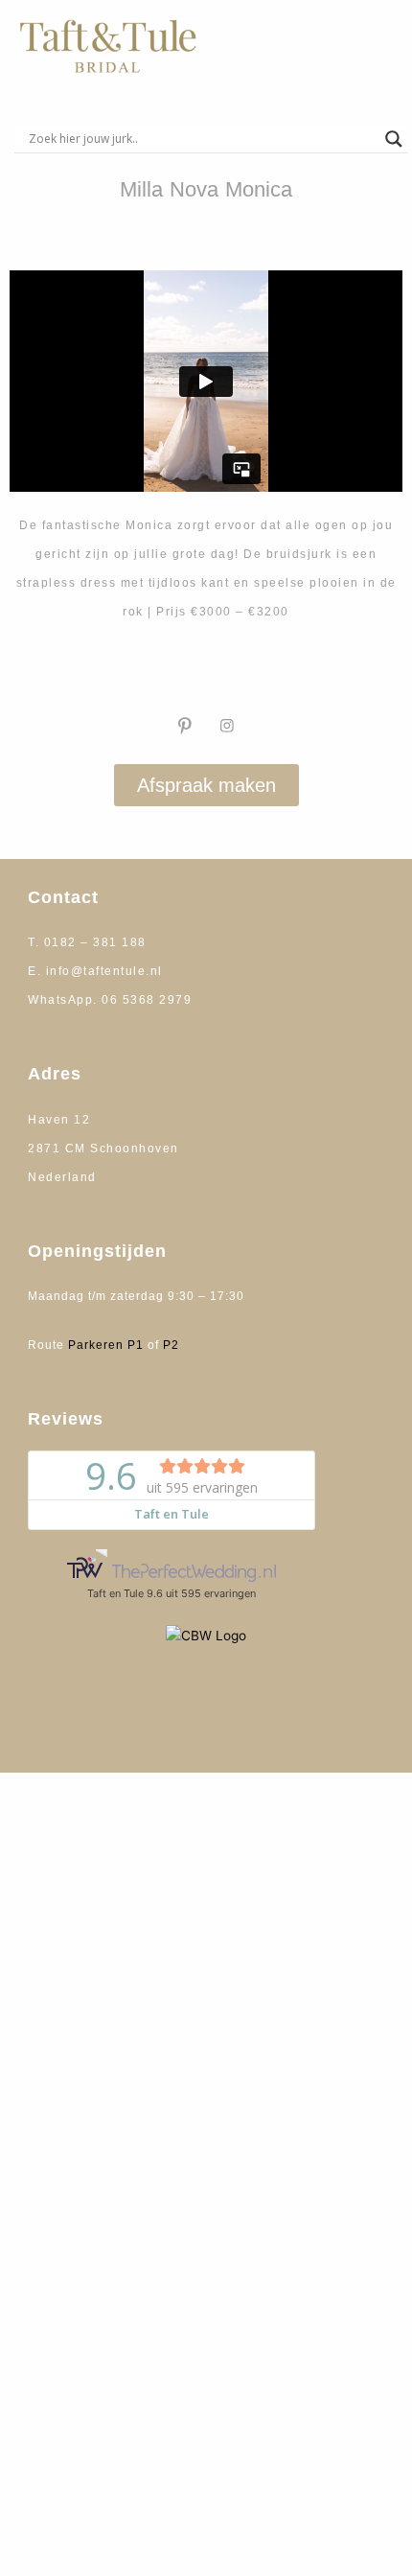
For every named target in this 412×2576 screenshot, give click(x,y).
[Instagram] (227, 726)
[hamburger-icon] (368, 46)
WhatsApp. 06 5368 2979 (110, 1000)
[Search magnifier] (394, 139)
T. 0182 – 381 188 (87, 942)
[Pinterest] (185, 726)
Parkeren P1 (106, 1345)
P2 (171, 1345)
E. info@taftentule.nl (95, 971)
